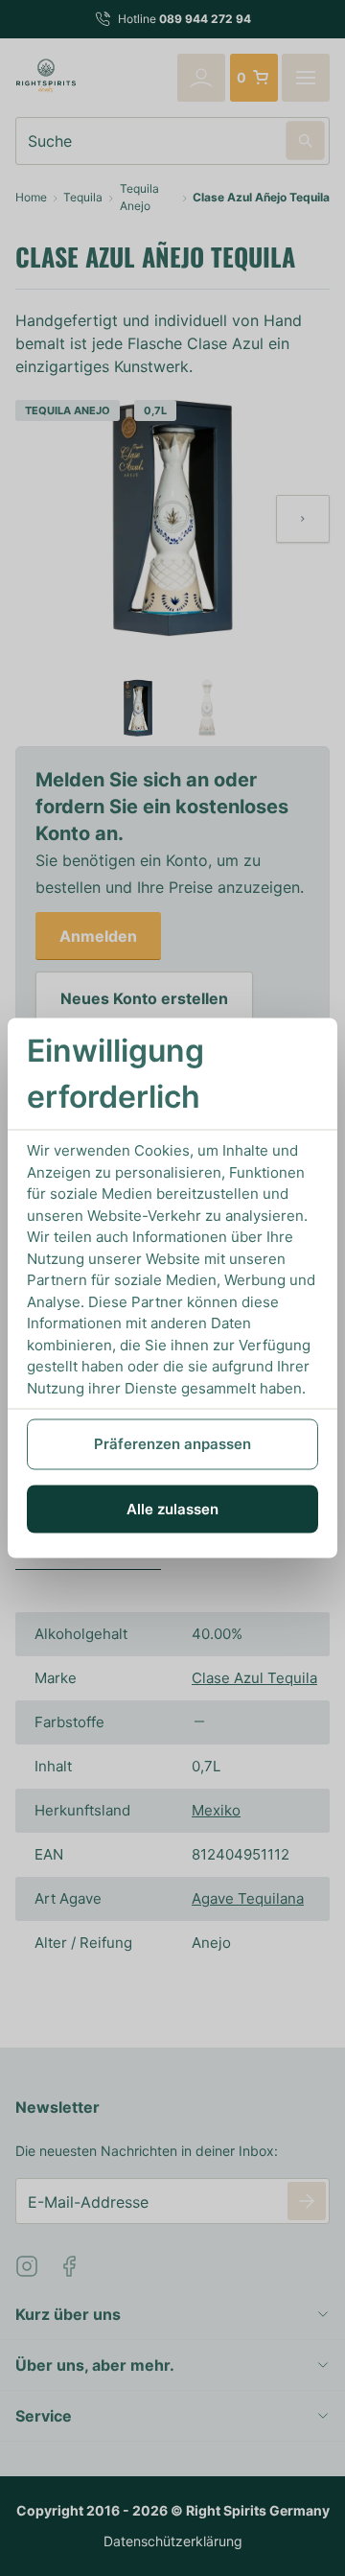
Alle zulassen (172, 1508)
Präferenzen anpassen (172, 1444)
